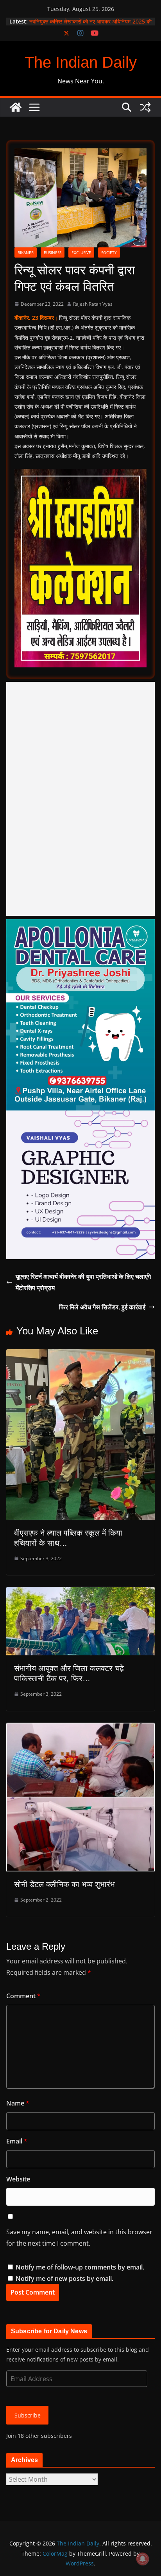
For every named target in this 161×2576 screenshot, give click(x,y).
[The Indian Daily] (16, 107)
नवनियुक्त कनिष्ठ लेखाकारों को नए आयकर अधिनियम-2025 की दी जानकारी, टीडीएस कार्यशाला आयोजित (90, 25)
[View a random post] (145, 107)
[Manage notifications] (143, 2559)
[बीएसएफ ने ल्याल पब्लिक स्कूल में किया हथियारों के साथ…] (80, 1355)
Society (109, 252)
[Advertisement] (80, 799)
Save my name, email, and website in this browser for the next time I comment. (79, 2238)
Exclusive (81, 252)
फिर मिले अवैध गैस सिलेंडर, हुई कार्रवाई (102, 1307)
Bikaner (26, 252)
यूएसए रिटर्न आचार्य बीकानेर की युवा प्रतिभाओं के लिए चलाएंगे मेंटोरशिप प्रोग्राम (83, 1282)
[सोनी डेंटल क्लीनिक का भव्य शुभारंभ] (80, 1728)
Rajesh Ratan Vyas (93, 304)
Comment (23, 1996)
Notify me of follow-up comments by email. (80, 2267)
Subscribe (28, 2415)
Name (18, 2103)
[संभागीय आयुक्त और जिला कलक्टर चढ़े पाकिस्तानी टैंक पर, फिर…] (80, 1592)
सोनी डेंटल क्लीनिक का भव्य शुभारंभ (64, 1884)
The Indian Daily (81, 62)
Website (18, 2179)
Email (17, 2141)
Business (53, 252)
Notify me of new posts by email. (64, 2279)
